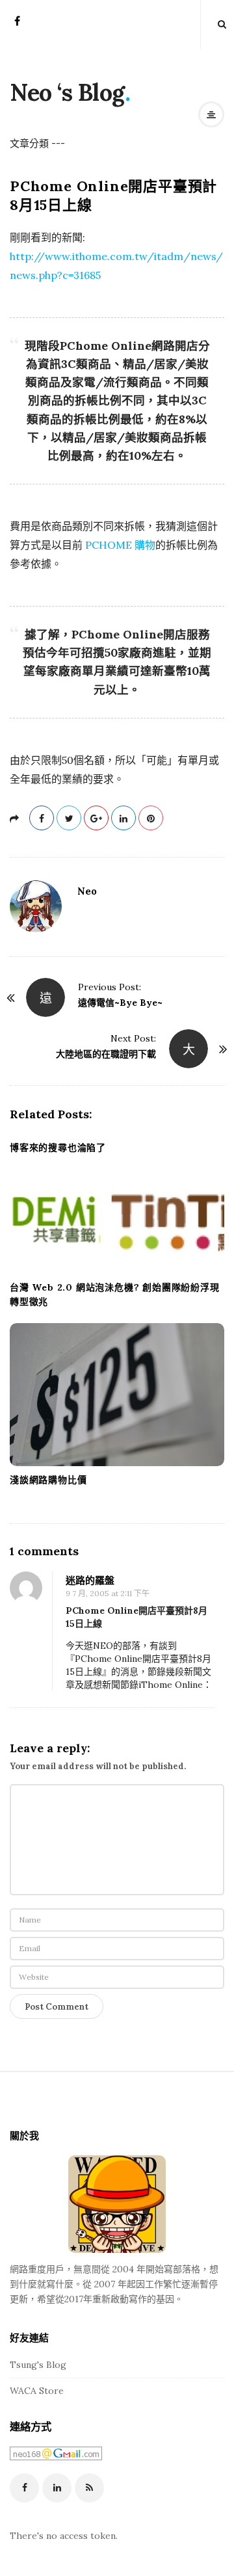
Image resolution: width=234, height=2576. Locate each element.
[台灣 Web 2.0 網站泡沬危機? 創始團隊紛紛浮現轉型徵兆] (117, 1221)
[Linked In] (57, 2488)
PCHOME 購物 (120, 545)
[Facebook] (17, 25)
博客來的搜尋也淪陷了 (58, 1148)
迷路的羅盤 (90, 1580)
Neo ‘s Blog (67, 92)
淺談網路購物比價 (48, 1480)
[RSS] (89, 2488)
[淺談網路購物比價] (117, 1395)
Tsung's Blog (38, 2365)
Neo (87, 891)
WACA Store (37, 2391)
